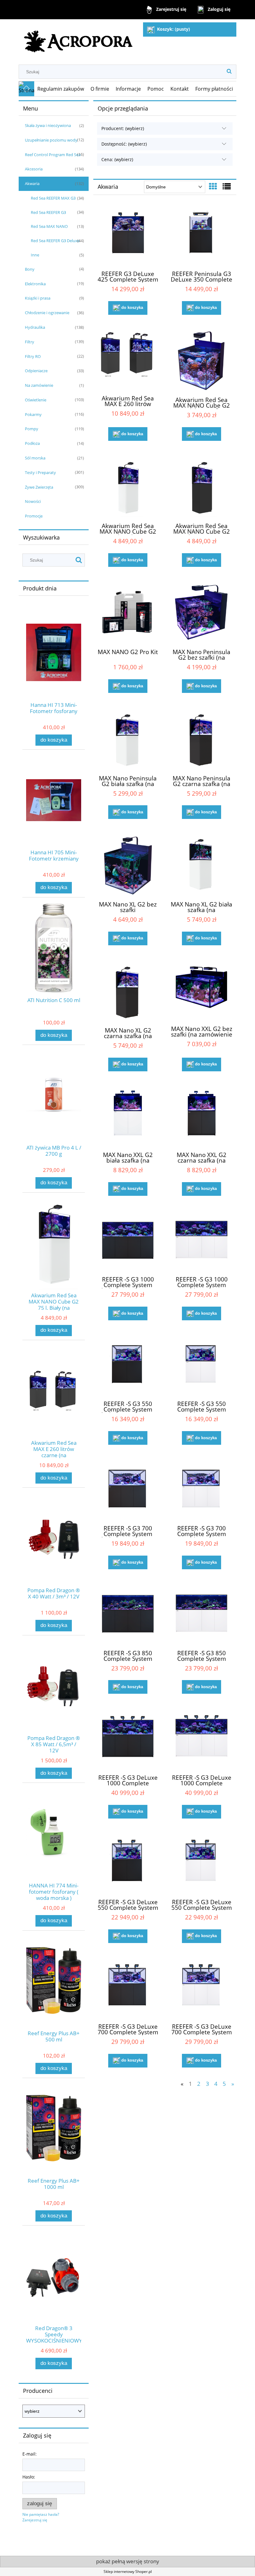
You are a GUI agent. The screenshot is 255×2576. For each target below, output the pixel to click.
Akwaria (32, 183)
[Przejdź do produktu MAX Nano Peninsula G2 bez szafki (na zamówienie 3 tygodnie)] (202, 613)
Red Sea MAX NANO (49, 226)
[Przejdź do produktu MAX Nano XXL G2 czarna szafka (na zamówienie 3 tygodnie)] (202, 1117)
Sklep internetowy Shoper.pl (128, 2571)
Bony (30, 269)
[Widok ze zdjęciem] (213, 186)
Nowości (33, 501)
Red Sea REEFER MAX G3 (53, 198)
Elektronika (35, 284)
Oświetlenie (36, 400)
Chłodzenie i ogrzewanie (47, 313)
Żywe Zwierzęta (39, 487)
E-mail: (30, 2454)
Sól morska (35, 458)
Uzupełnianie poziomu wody (51, 140)
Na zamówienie (39, 385)
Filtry (30, 342)
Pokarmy (33, 414)
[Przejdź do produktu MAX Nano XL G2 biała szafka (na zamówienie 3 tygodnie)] (202, 865)
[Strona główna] (79, 39)
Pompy (32, 429)
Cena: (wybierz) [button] (117, 159)
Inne (35, 255)
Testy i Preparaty (40, 472)
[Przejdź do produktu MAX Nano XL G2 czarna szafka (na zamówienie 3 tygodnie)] (128, 991)
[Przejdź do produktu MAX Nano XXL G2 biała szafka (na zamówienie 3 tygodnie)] (128, 1117)
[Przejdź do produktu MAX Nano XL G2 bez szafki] (128, 865)
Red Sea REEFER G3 (48, 212)
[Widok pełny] (227, 186)
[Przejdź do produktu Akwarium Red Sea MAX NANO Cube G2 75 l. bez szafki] (202, 361)
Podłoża (32, 443)
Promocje (34, 516)
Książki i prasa (38, 298)
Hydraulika (35, 327)
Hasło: (29, 2477)
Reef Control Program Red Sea (53, 155)
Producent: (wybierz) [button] (123, 128)
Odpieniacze (36, 371)
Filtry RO (33, 356)
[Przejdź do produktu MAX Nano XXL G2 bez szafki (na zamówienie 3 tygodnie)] (202, 991)
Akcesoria (34, 169)
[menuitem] (61, 89)
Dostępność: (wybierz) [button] (124, 144)
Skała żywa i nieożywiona (48, 125)
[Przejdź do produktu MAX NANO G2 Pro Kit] (128, 613)
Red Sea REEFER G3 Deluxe (55, 241)
